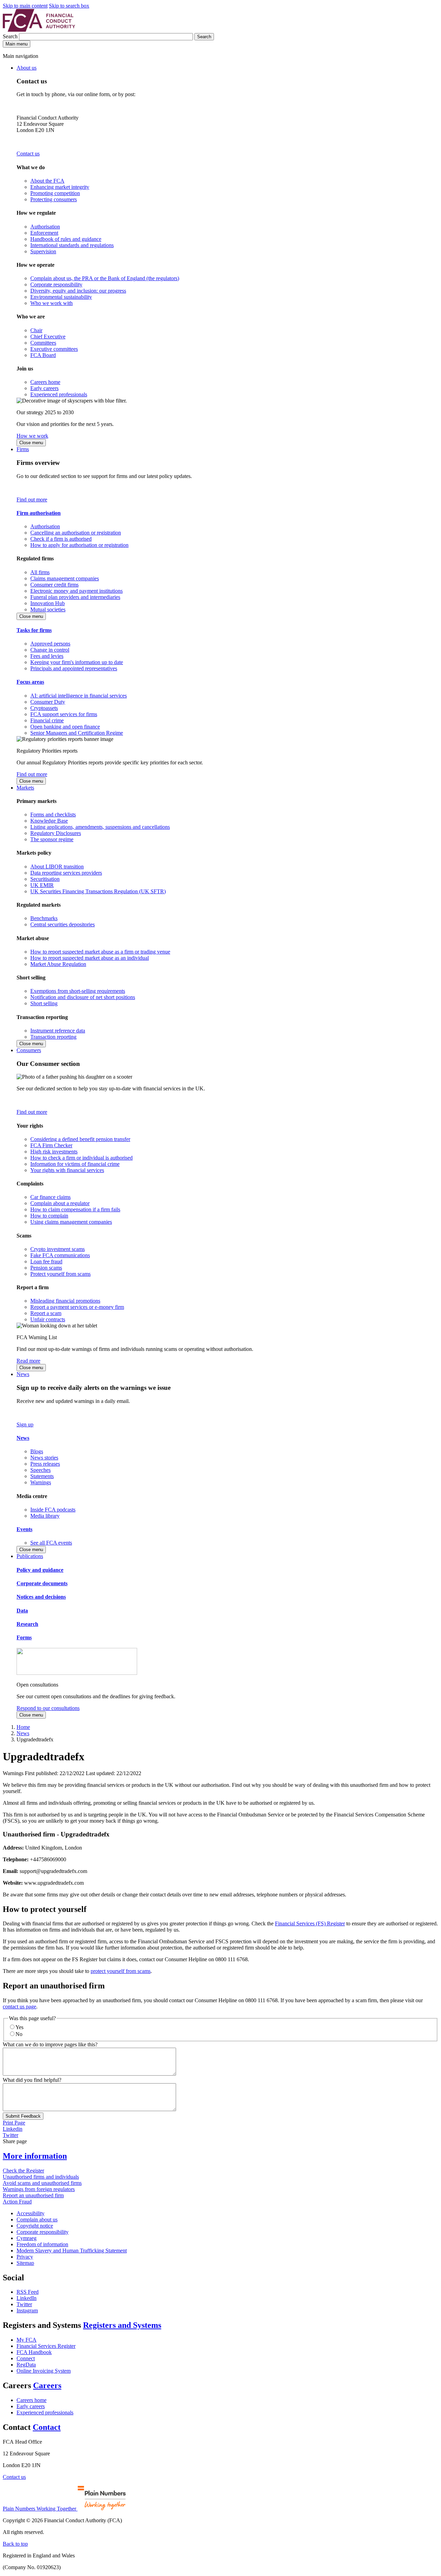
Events (24, 1529)
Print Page (14, 2123)
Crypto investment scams (58, 1249)
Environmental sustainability (61, 297)
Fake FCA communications (60, 1255)
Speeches (40, 1470)
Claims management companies (65, 578)
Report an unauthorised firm (33, 2195)
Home (23, 1727)
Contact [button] (47, 2427)
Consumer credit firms (54, 585)
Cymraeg (27, 2238)
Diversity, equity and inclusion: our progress (78, 291)
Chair (36, 330)
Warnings (41, 1482)
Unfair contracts (48, 1319)
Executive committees (54, 349)
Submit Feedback (23, 2116)
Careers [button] (47, 2385)
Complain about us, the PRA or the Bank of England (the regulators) (105, 278)
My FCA (27, 2340)
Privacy (25, 2257)
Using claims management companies (71, 1222)
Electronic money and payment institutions (76, 591)
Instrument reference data (58, 1031)
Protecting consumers (54, 199)
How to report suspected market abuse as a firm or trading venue (100, 952)
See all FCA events (51, 1543)
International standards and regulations (72, 245)
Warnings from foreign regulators (39, 2189)
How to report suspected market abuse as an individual (90, 958)
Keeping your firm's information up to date (77, 662)
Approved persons (50, 644)
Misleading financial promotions (65, 1301)
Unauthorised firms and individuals (41, 2177)
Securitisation (45, 879)
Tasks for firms (34, 630)
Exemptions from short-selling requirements (78, 991)
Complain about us (37, 2219)
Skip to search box (69, 6)
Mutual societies (48, 609)
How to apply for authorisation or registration (79, 545)
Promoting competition (55, 193)
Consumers (29, 1050)
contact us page (19, 2007)
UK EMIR (42, 885)
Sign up (25, 1424)
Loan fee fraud (46, 1261)
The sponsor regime (52, 839)
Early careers (44, 388)
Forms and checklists (53, 814)
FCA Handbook (34, 2352)
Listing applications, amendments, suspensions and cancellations (100, 827)
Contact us (28, 154)
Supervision (43, 251)
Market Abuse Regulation (58, 964)
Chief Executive (48, 337)
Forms (24, 1637)
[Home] (39, 30)
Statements (42, 1476)
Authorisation (45, 227)
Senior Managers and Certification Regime (77, 733)
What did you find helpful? (32, 2080)
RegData (26, 2365)
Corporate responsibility (56, 284)
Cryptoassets (44, 708)
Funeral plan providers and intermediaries (75, 597)
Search (11, 36)
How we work (32, 436)
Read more (28, 1361)
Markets (25, 788)
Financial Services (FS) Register (310, 1923)
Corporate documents (42, 1583)
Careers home (45, 382)
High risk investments (54, 1152)
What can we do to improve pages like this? (50, 2044)
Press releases (45, 1464)
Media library (45, 1516)
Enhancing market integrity (60, 187)
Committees (43, 343)
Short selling (44, 1003)
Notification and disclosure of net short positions (83, 997)
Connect (26, 2358)
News (23, 1374)
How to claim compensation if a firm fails (75, 1209)
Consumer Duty (48, 702)
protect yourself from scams (121, 1971)
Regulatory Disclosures (56, 833)
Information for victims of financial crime (75, 1164)
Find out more (32, 500)
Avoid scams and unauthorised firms (42, 2183)
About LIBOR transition (57, 867)
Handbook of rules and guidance (66, 239)
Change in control (50, 650)
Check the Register (23, 2171)
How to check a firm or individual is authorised (81, 1158)
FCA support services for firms (64, 714)
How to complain (49, 1216)
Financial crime (47, 720)
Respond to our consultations (48, 1708)
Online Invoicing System (44, 2371)
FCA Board (43, 355)
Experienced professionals (59, 394)
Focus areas (30, 682)
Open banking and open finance (65, 727)
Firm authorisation (39, 513)
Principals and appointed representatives (74, 668)
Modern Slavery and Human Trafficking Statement (72, 2251)
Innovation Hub (48, 603)
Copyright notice (35, 2226)
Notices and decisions (41, 1597)
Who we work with (52, 303)
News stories (44, 1458)
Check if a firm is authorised (61, 539)
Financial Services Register (46, 2346)
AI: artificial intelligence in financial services (79, 696)
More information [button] (35, 2156)
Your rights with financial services (67, 1170)
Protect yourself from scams (60, 1274)
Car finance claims (50, 1197)
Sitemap (25, 2263)
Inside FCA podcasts (53, 1510)
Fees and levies (47, 656)
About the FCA (47, 181)
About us (27, 68)
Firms (23, 449)
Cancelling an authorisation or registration (76, 533)
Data (22, 1611)
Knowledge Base (49, 821)
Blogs (37, 1451)
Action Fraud (17, 2202)
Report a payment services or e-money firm (77, 1307)
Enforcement (44, 233)
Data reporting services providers (66, 873)
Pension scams (46, 1268)
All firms (40, 572)
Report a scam (46, 1313)
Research (27, 1624)
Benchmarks (44, 918)
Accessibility (30, 2213)
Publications (30, 1556)
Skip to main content (25, 6)
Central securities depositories (63, 924)
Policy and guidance (40, 1570)
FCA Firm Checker (51, 1145)
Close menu (31, 443)
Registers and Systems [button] (122, 2325)
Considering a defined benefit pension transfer (80, 1139)
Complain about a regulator (60, 1203)
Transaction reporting (53, 1037)
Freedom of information (42, 2244)
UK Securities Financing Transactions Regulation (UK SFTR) (98, 891)
